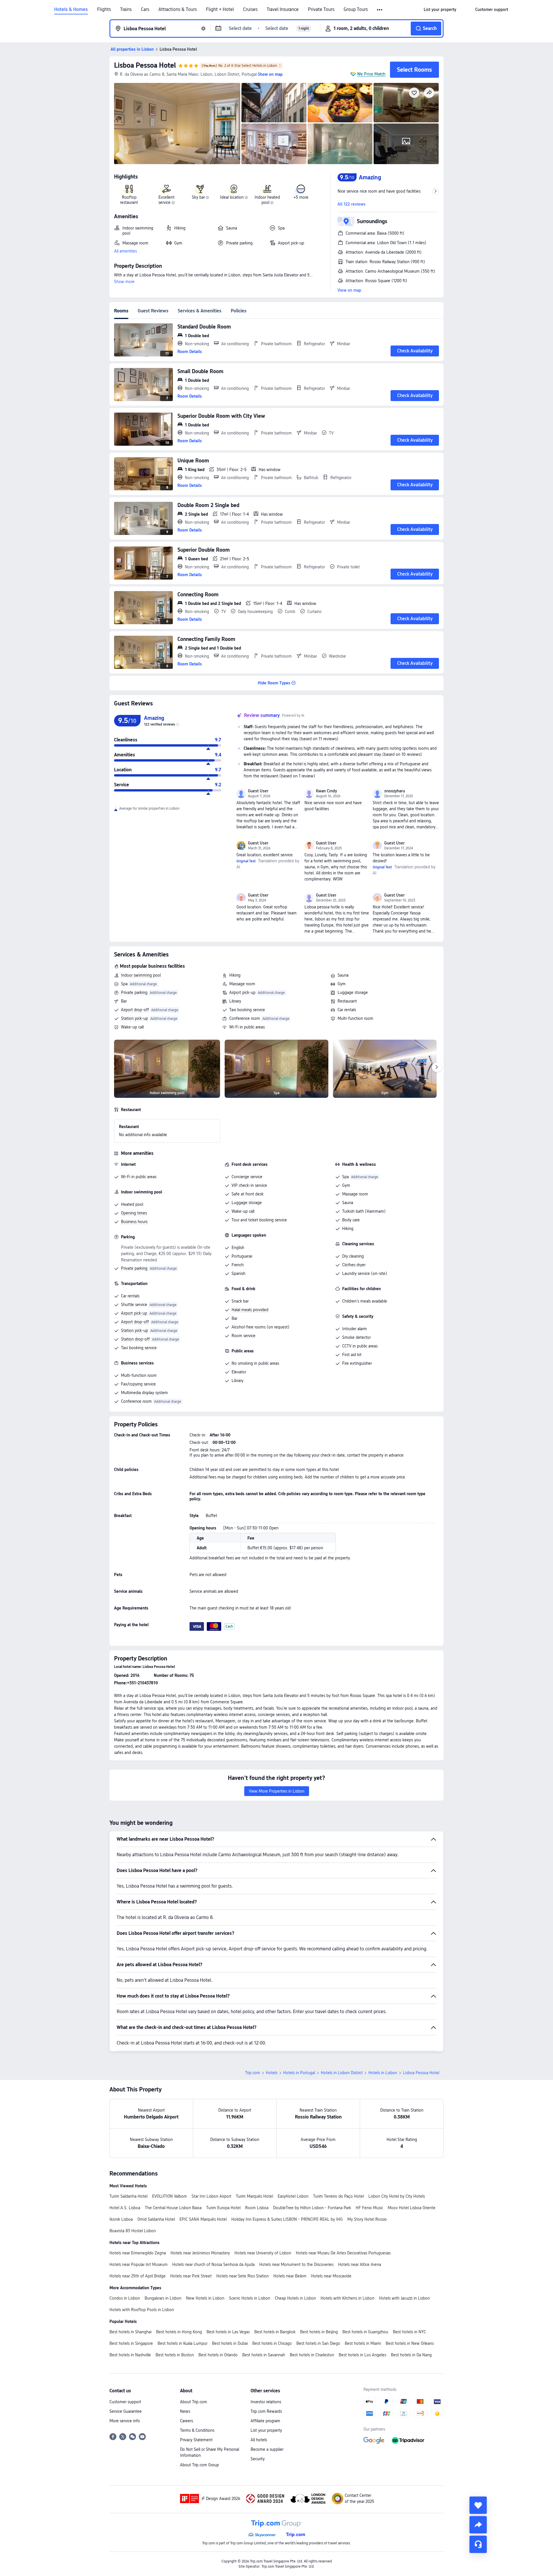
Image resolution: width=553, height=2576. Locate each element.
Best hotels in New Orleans (410, 2343)
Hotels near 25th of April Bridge (138, 2276)
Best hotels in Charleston (312, 2355)
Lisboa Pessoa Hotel (145, 65)
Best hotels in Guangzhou (365, 2332)
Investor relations (266, 2402)
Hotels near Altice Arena (360, 2264)
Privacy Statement (196, 2440)
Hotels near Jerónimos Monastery (200, 2253)
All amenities (125, 251)
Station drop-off (135, 1339)
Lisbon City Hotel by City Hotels (397, 2196)
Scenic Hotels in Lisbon (250, 2298)
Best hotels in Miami (363, 2343)
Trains (126, 10)
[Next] (437, 1067)
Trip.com (253, 2073)
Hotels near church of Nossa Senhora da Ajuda (213, 2264)
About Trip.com (194, 2402)
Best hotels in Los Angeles (362, 2355)
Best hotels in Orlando (218, 2355)
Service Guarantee (126, 2411)
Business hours (134, 1222)
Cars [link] (145, 10)
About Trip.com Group (199, 2465)
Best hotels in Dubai (230, 2343)
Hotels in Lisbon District (342, 2073)
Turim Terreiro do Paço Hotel (338, 2196)
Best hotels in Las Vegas (228, 2332)
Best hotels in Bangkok (275, 2332)
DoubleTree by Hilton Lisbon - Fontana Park (312, 2208)
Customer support (125, 2402)
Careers (186, 2421)
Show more (124, 282)
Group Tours (356, 10)
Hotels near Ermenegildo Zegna (138, 2253)
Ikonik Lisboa (121, 2219)
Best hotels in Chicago (272, 2343)
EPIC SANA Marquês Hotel (203, 2219)
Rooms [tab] (121, 311)
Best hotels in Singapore (131, 2343)
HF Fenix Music (369, 2208)
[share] (478, 2525)
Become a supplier (267, 2449)
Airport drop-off (135, 1010)
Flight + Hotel (220, 10)
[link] (440, 10)
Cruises (250, 10)
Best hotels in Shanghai (130, 2332)
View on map (349, 290)
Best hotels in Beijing (319, 2332)
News (185, 2411)
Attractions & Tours (178, 10)
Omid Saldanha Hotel (156, 2219)
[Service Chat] (478, 2544)
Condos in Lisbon (125, 2298)
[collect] (478, 2505)
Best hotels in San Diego (318, 2343)
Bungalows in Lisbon (163, 2298)
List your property (266, 2430)
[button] (380, 10)
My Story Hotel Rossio (367, 2219)
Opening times (134, 1213)
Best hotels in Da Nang (411, 2355)
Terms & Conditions (197, 2430)
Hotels (272, 2073)
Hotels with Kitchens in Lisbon (347, 2298)
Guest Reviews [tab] (153, 311)
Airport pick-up (242, 992)
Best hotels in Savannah (264, 2355)
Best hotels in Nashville (130, 2355)
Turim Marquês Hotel (254, 2196)
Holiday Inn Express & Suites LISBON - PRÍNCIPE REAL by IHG (287, 2219)
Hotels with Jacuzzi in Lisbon (404, 2298)
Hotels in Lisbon (383, 2073)
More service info (125, 2421)
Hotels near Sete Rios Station (243, 2276)
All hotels (259, 2440)
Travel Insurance (283, 10)
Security (258, 2459)
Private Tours (321, 10)
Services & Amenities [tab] (200, 311)
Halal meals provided (250, 1310)
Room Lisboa (257, 2208)
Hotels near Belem (290, 2276)
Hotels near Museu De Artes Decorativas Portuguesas (343, 2253)
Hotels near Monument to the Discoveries (296, 2264)
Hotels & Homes (71, 10)
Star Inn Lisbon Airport (211, 2196)
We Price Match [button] (371, 74)
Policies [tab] (239, 311)
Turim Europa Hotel (223, 2208)
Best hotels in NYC (409, 2332)
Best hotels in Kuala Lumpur (182, 2343)
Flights (104, 10)
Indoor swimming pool (141, 975)
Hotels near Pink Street (191, 2276)
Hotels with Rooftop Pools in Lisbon (142, 2310)
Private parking (134, 992)
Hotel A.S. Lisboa (125, 2208)
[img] (177, 124)
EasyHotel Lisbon (293, 2196)
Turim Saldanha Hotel (128, 2196)
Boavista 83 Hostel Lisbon (133, 2231)
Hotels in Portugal (299, 2073)
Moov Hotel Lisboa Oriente (412, 2208)
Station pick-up (135, 1018)
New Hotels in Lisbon (205, 2298)
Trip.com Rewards (266, 2411)
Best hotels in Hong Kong (179, 2332)
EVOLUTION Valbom (170, 2196)
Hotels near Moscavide (331, 2276)
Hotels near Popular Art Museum (139, 2264)
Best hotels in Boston (175, 2355)
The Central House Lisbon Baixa (173, 2208)
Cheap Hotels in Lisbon (295, 2298)
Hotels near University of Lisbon (263, 2253)
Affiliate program (265, 2421)
